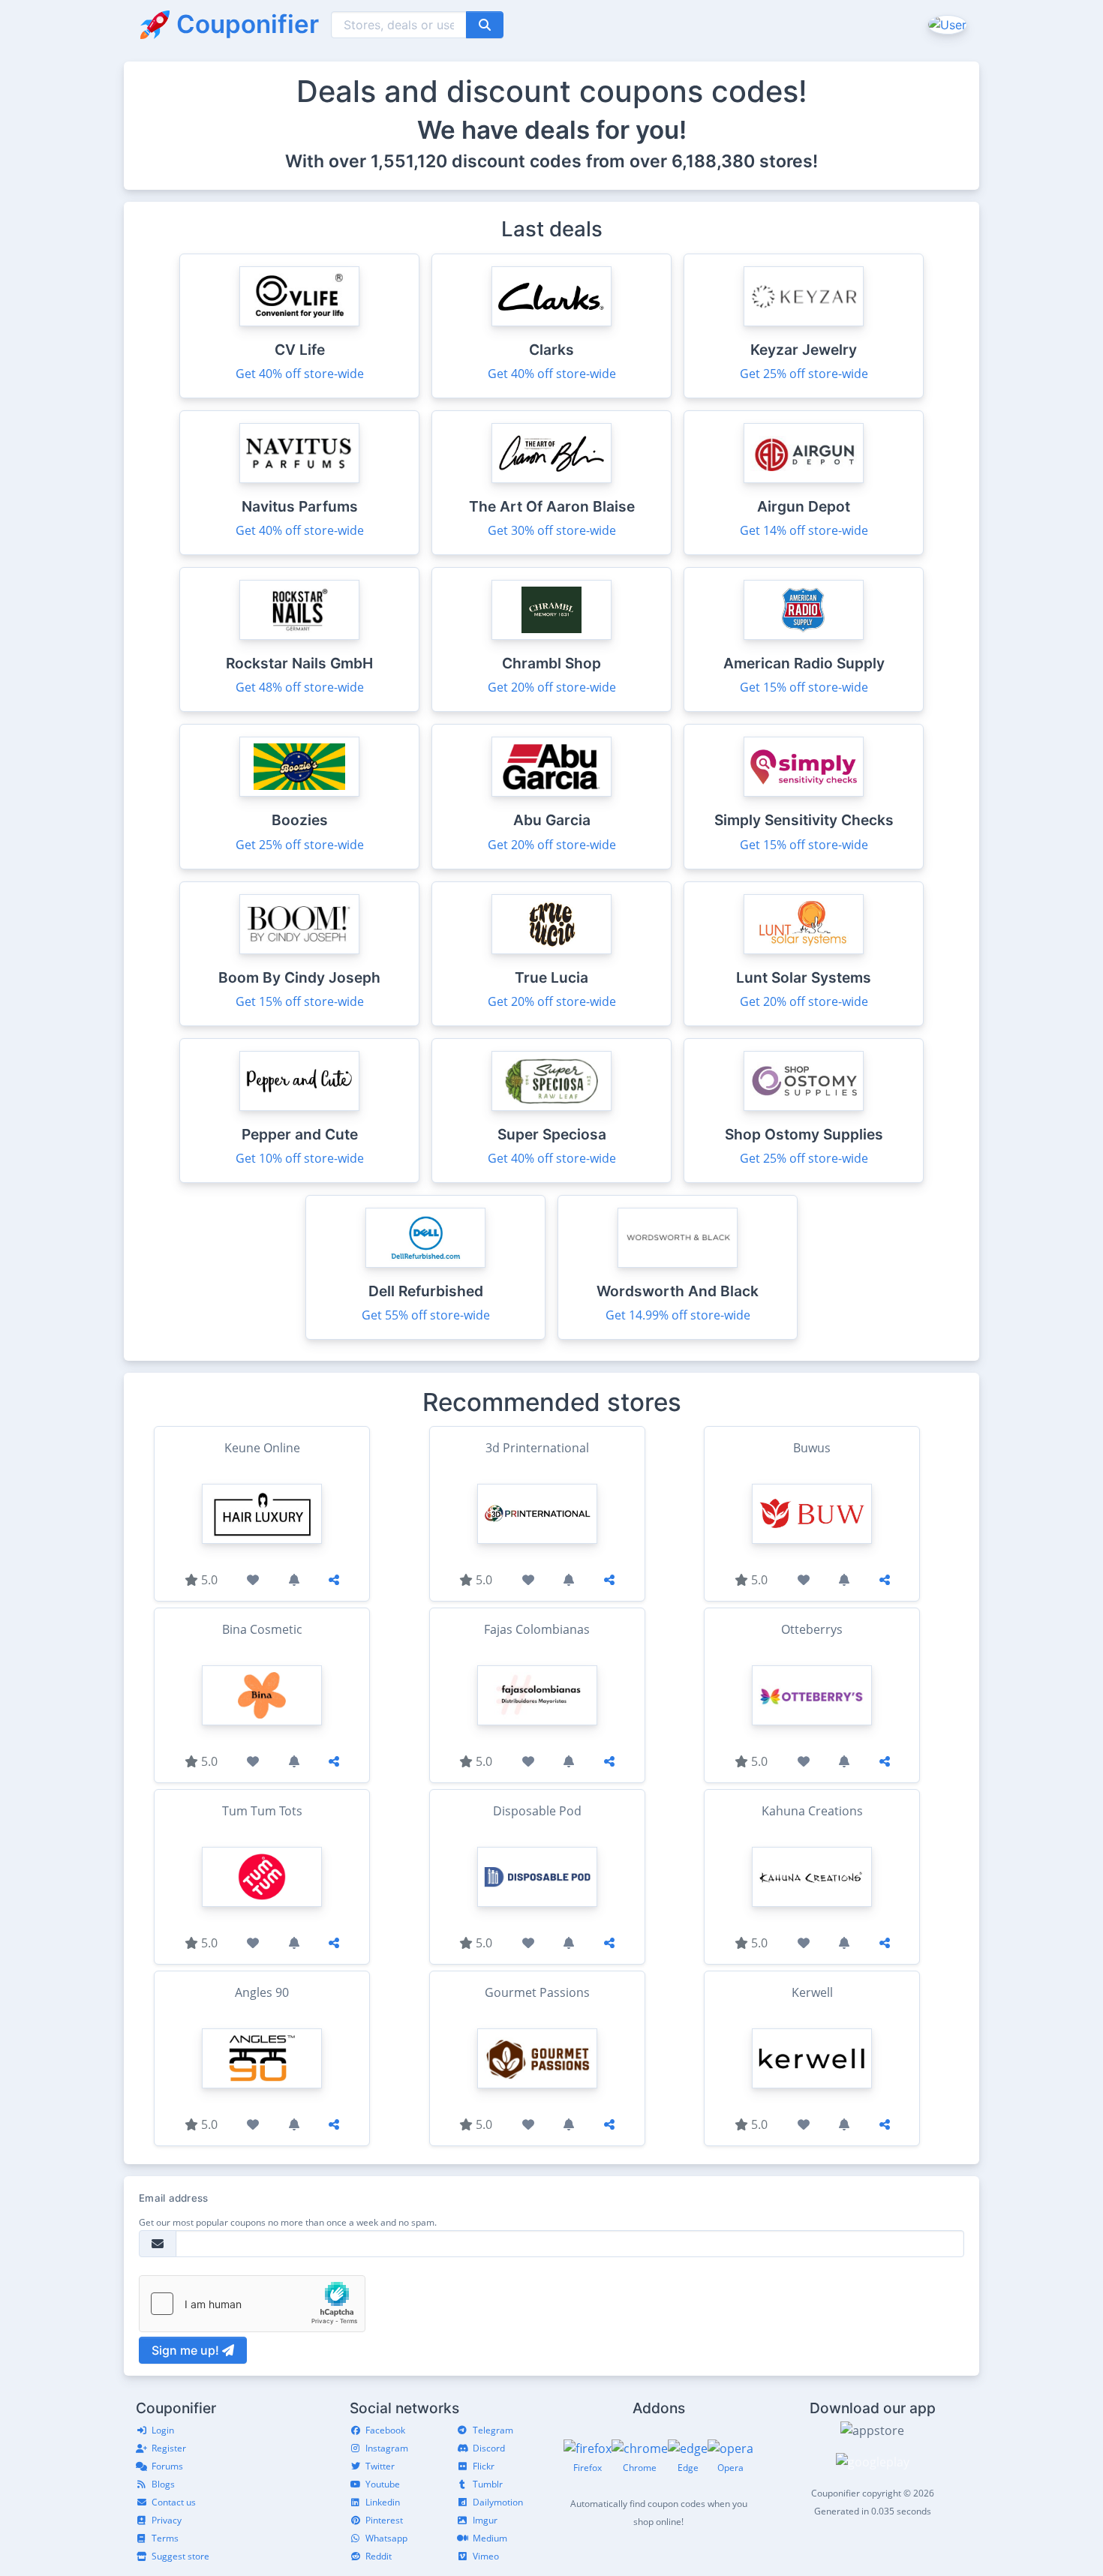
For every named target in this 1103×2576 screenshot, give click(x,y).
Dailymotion (498, 2502)
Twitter (380, 2466)
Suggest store (180, 2556)
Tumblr (488, 2484)
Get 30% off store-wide (552, 530)
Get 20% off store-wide (552, 687)
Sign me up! (187, 2350)
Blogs (163, 2484)
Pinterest (384, 2520)
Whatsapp (386, 2538)
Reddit (379, 2556)
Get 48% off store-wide (300, 687)
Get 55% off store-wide (426, 1315)
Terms (165, 2538)
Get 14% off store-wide (804, 530)
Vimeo (486, 2556)
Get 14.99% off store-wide (678, 1315)
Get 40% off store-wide (300, 374)
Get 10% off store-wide (300, 1158)
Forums (167, 2466)
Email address (173, 2198)
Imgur (485, 2520)
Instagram (387, 2448)
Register (169, 2448)
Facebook (385, 2430)
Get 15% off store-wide (804, 687)
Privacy (167, 2520)
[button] (946, 24)
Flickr (484, 2466)
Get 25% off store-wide (804, 374)
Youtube (383, 2484)
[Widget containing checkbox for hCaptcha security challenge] (252, 2304)
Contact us (174, 2502)
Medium (490, 2538)
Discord (489, 2448)
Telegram (493, 2430)
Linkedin (383, 2502)
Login (163, 2430)
